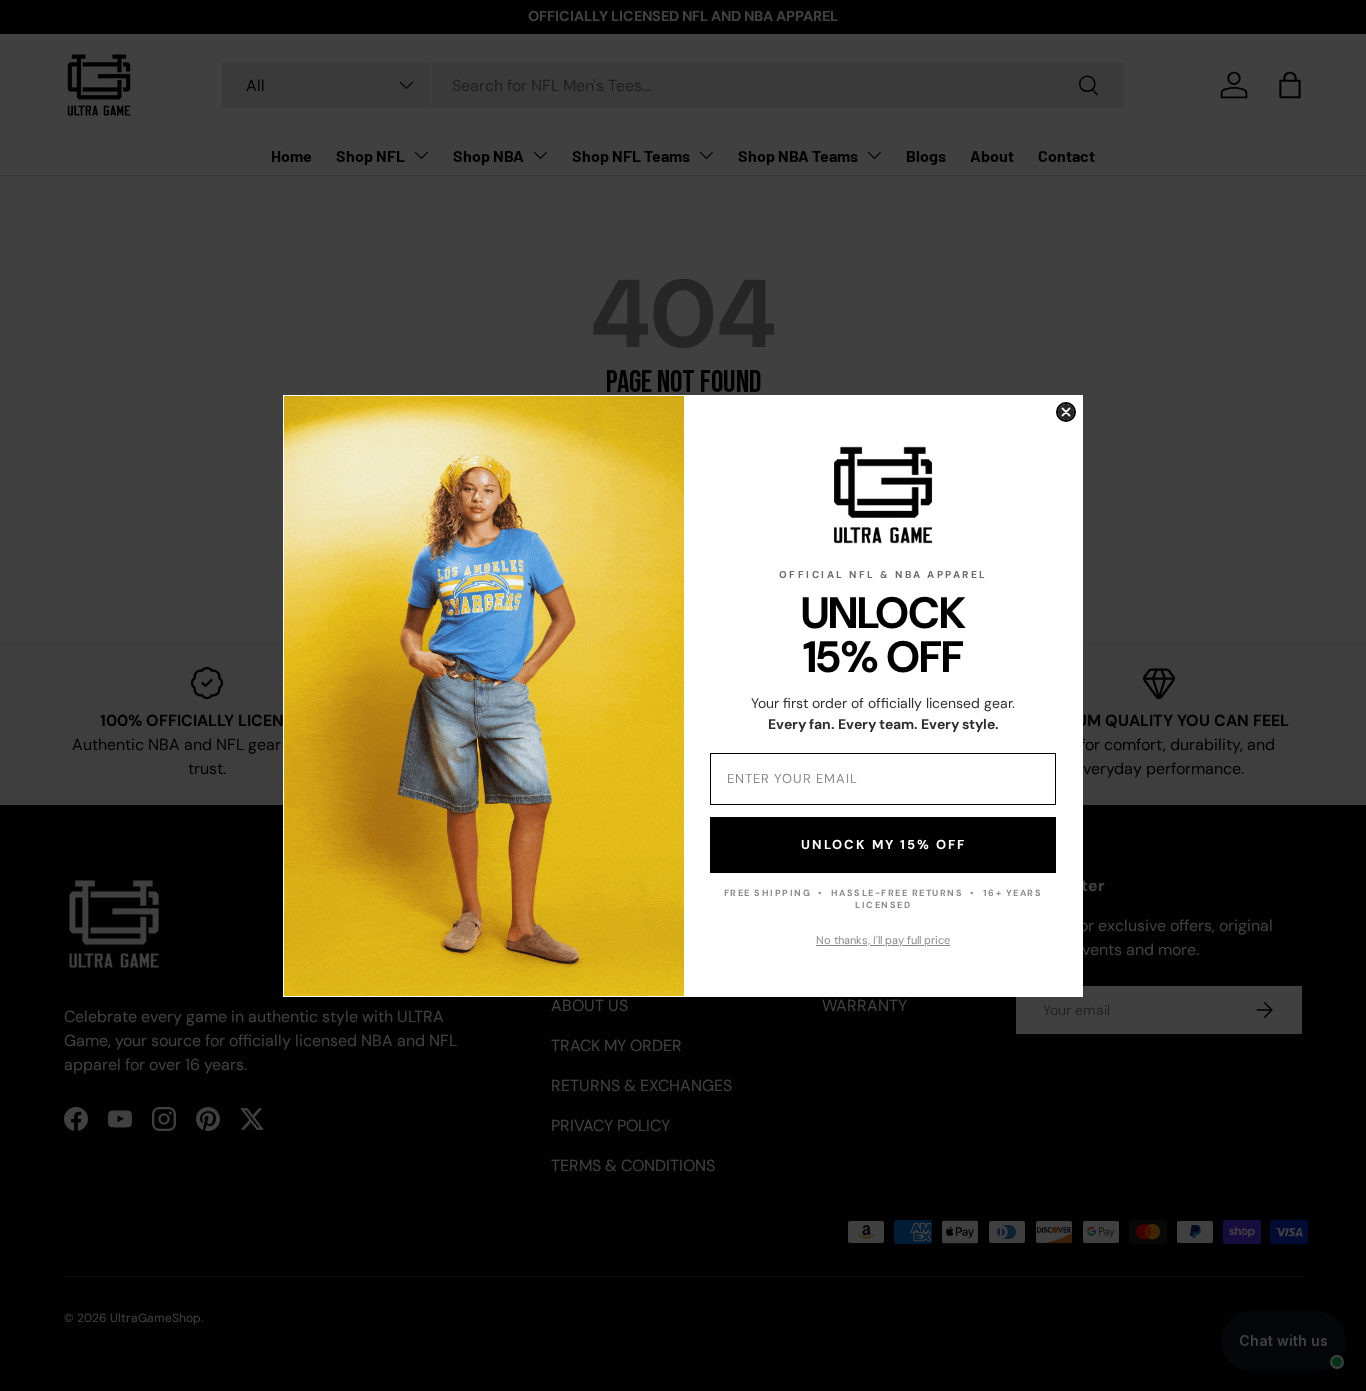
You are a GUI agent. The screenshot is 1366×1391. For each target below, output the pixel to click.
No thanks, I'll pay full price (883, 940)
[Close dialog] (1066, 412)
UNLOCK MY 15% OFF (883, 844)
